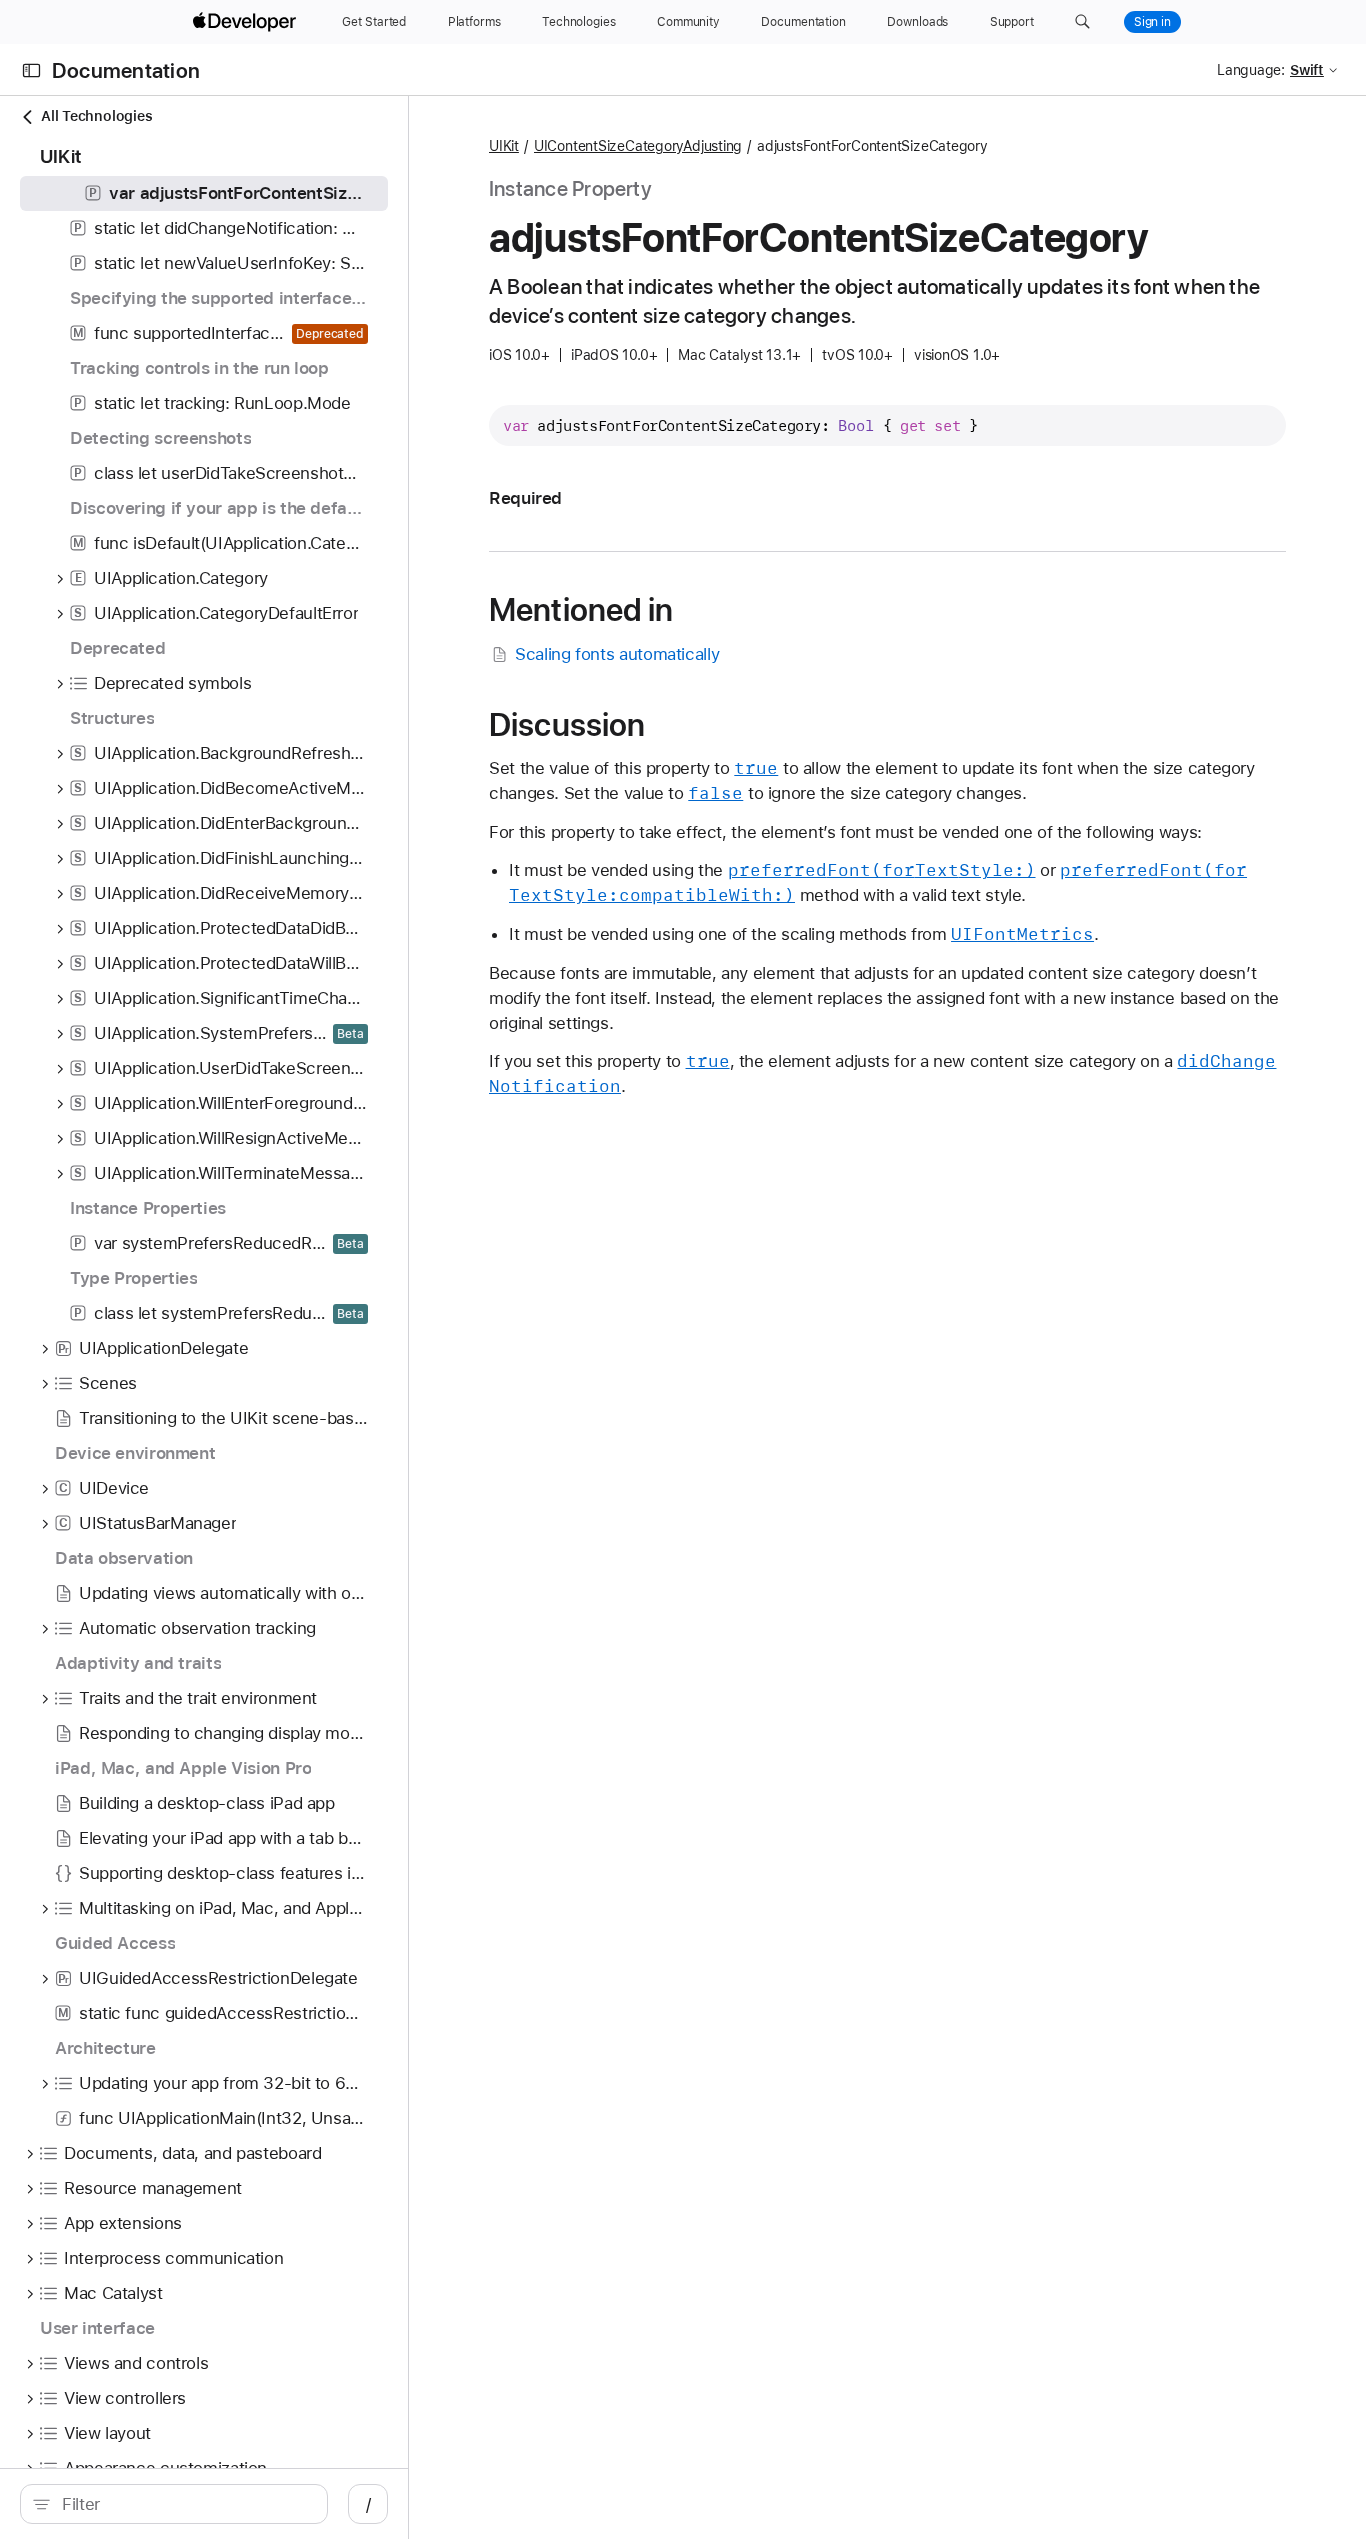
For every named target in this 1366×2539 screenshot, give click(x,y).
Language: (1251, 70)
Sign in (1152, 22)
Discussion (567, 725)
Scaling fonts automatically (617, 654)
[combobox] (184, 2504)
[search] (174, 2504)
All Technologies (96, 116)
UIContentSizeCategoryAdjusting (638, 146)
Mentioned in (581, 610)
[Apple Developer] (247, 22)
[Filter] (184, 2504)
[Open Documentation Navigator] (31, 70)
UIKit (504, 146)
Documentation (126, 70)
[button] (1082, 22)
